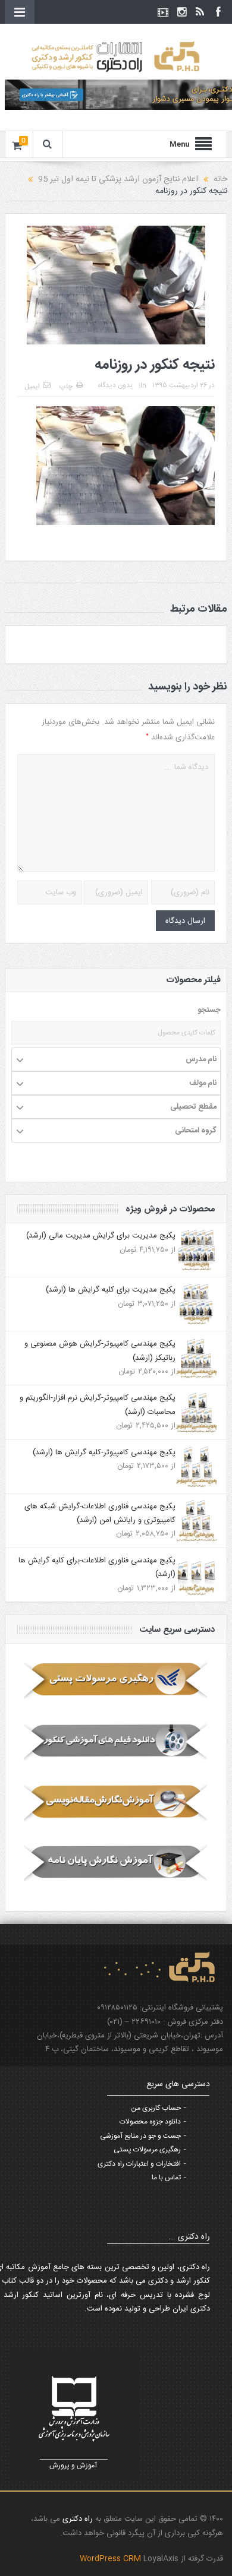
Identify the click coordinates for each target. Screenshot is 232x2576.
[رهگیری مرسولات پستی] (116, 1681)
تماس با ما (166, 2178)
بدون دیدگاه (115, 385)
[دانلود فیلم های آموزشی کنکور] (116, 1741)
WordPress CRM (112, 2559)
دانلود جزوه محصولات (150, 2122)
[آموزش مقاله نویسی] (116, 1802)
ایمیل (32, 387)
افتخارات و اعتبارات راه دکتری (139, 2164)
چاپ (66, 387)
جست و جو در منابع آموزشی (140, 2136)
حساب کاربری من (156, 2108)
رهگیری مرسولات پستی (147, 2150)
